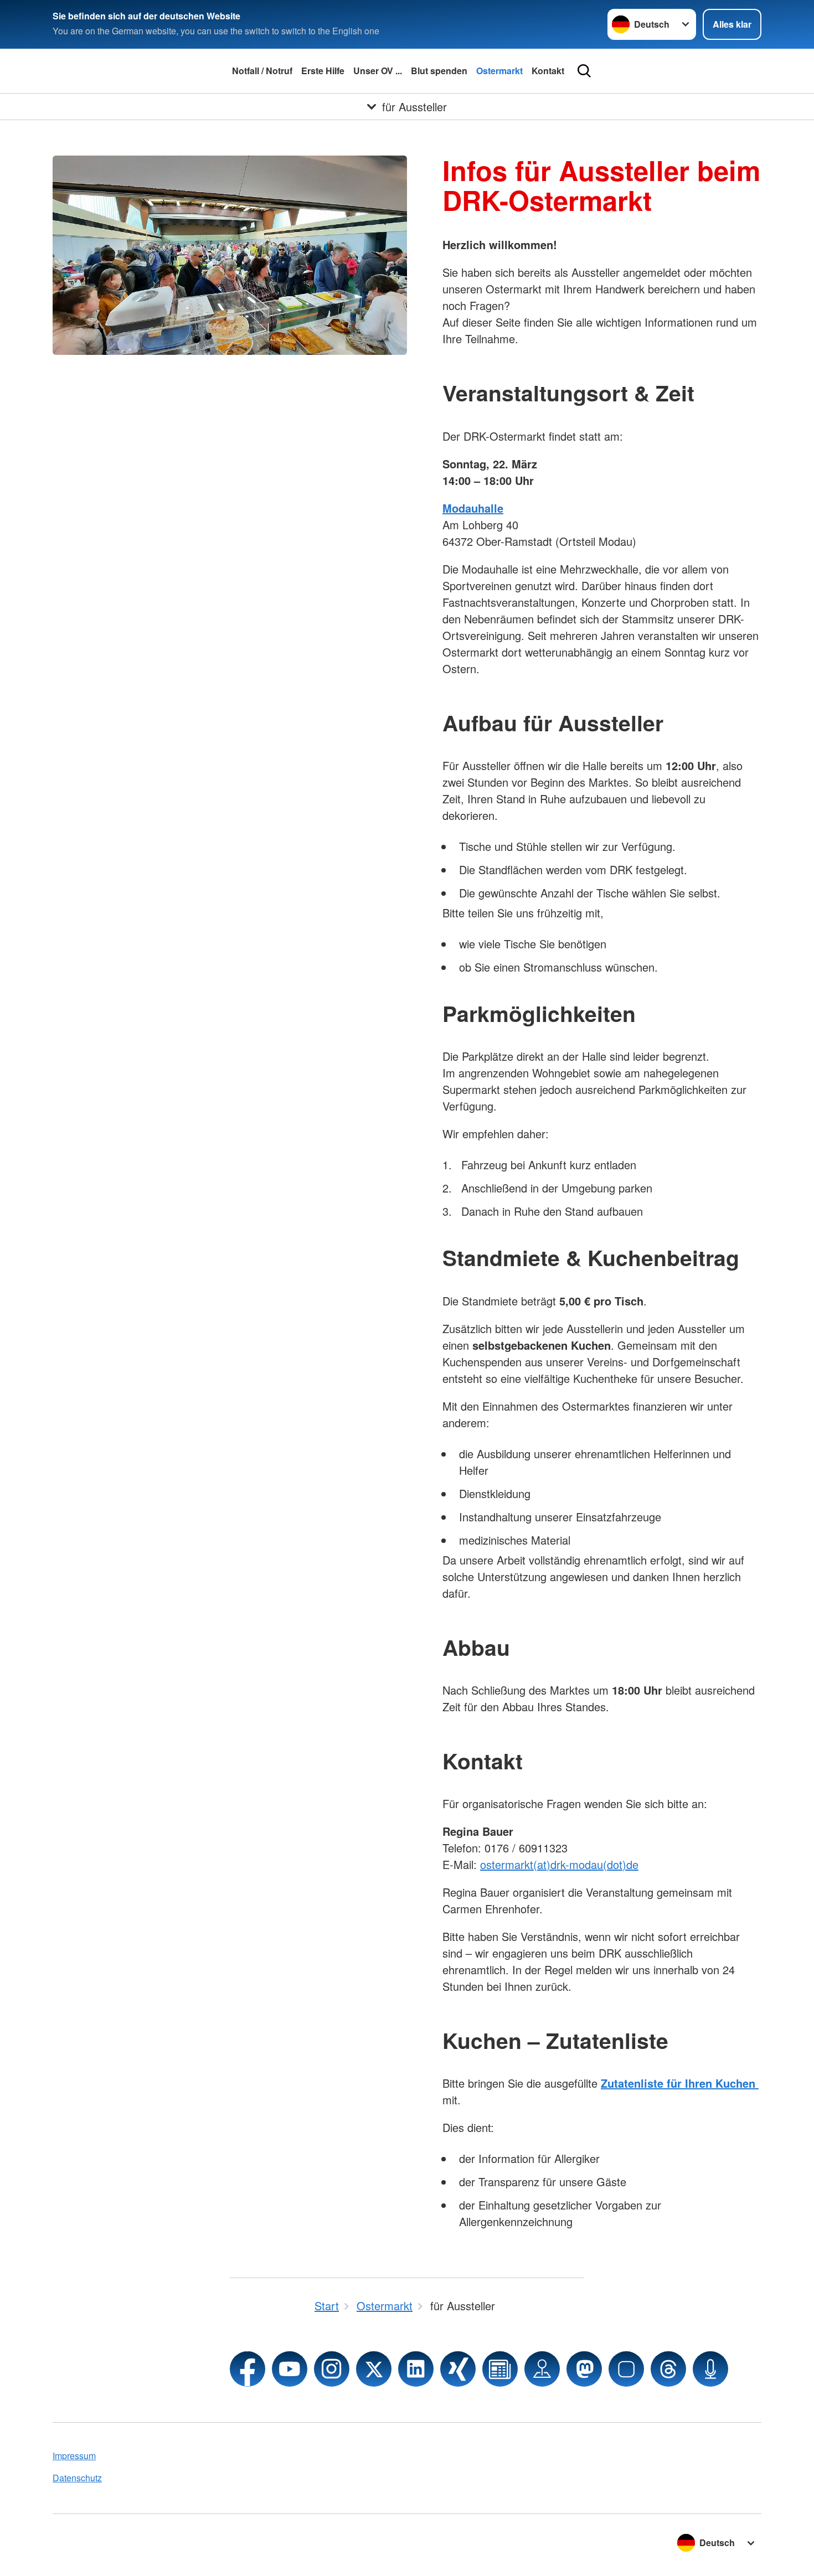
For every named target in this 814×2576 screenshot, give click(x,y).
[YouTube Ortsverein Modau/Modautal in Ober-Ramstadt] (290, 2369)
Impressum (74, 2456)
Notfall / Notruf (262, 71)
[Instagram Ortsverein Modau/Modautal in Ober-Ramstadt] (332, 2369)
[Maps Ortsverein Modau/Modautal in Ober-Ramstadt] (542, 2369)
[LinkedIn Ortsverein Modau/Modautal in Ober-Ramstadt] (416, 2369)
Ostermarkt (499, 71)
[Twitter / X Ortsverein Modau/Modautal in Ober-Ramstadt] (374, 2369)
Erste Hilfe (323, 71)
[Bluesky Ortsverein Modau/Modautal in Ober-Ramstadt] (626, 2369)
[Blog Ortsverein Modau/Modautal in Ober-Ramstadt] (500, 2369)
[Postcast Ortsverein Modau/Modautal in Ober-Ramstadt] (710, 2369)
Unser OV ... (378, 71)
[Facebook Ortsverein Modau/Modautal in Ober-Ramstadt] (248, 2369)
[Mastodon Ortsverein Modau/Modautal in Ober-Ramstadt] (584, 2369)
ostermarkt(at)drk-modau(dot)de (559, 1864)
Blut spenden (439, 71)
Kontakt (548, 71)
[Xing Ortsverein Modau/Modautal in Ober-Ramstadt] (458, 2369)
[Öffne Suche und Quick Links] (584, 71)
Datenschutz (77, 2478)
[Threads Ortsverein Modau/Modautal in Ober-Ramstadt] (668, 2369)
